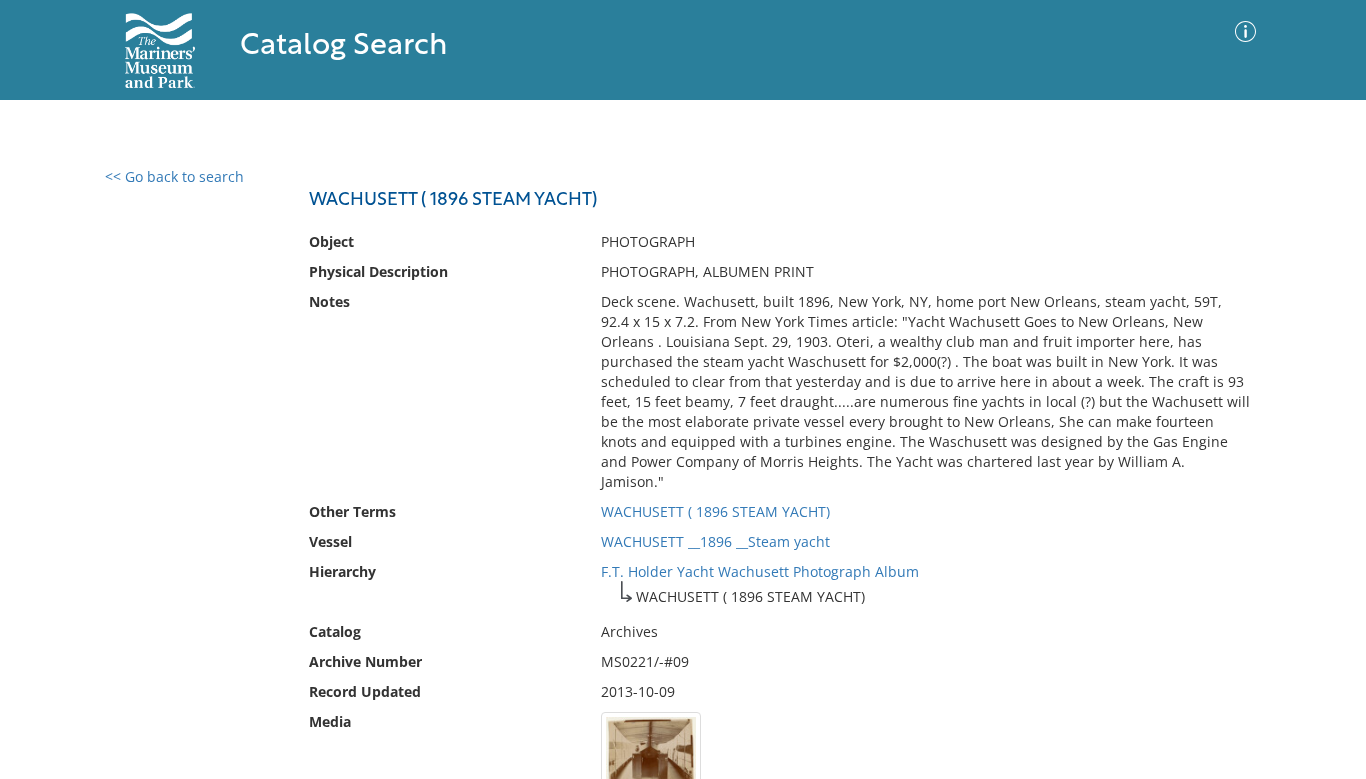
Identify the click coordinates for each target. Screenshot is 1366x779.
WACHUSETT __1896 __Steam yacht (715, 541)
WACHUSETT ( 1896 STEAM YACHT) (715, 511)
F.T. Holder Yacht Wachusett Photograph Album (760, 571)
